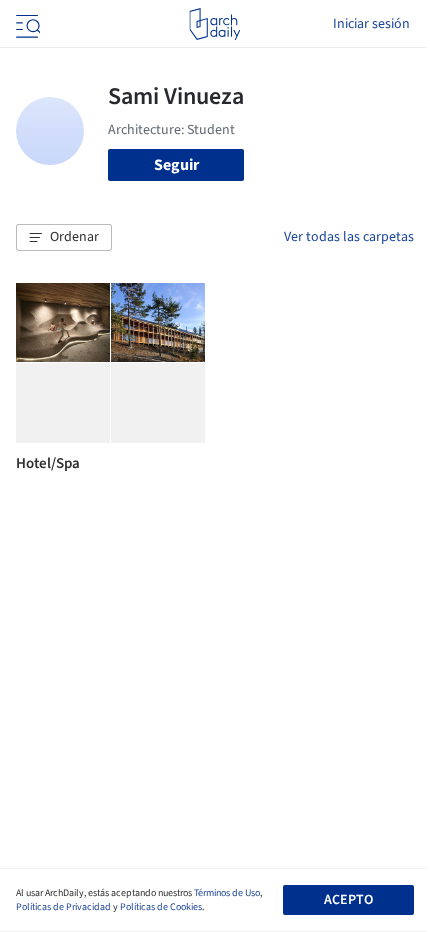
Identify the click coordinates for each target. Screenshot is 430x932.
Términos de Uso (227, 893)
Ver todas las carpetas (349, 237)
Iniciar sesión (371, 24)
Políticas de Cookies (161, 907)
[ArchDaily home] (214, 24)
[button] (64, 238)
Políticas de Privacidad (63, 907)
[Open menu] (26, 24)
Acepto (348, 900)
